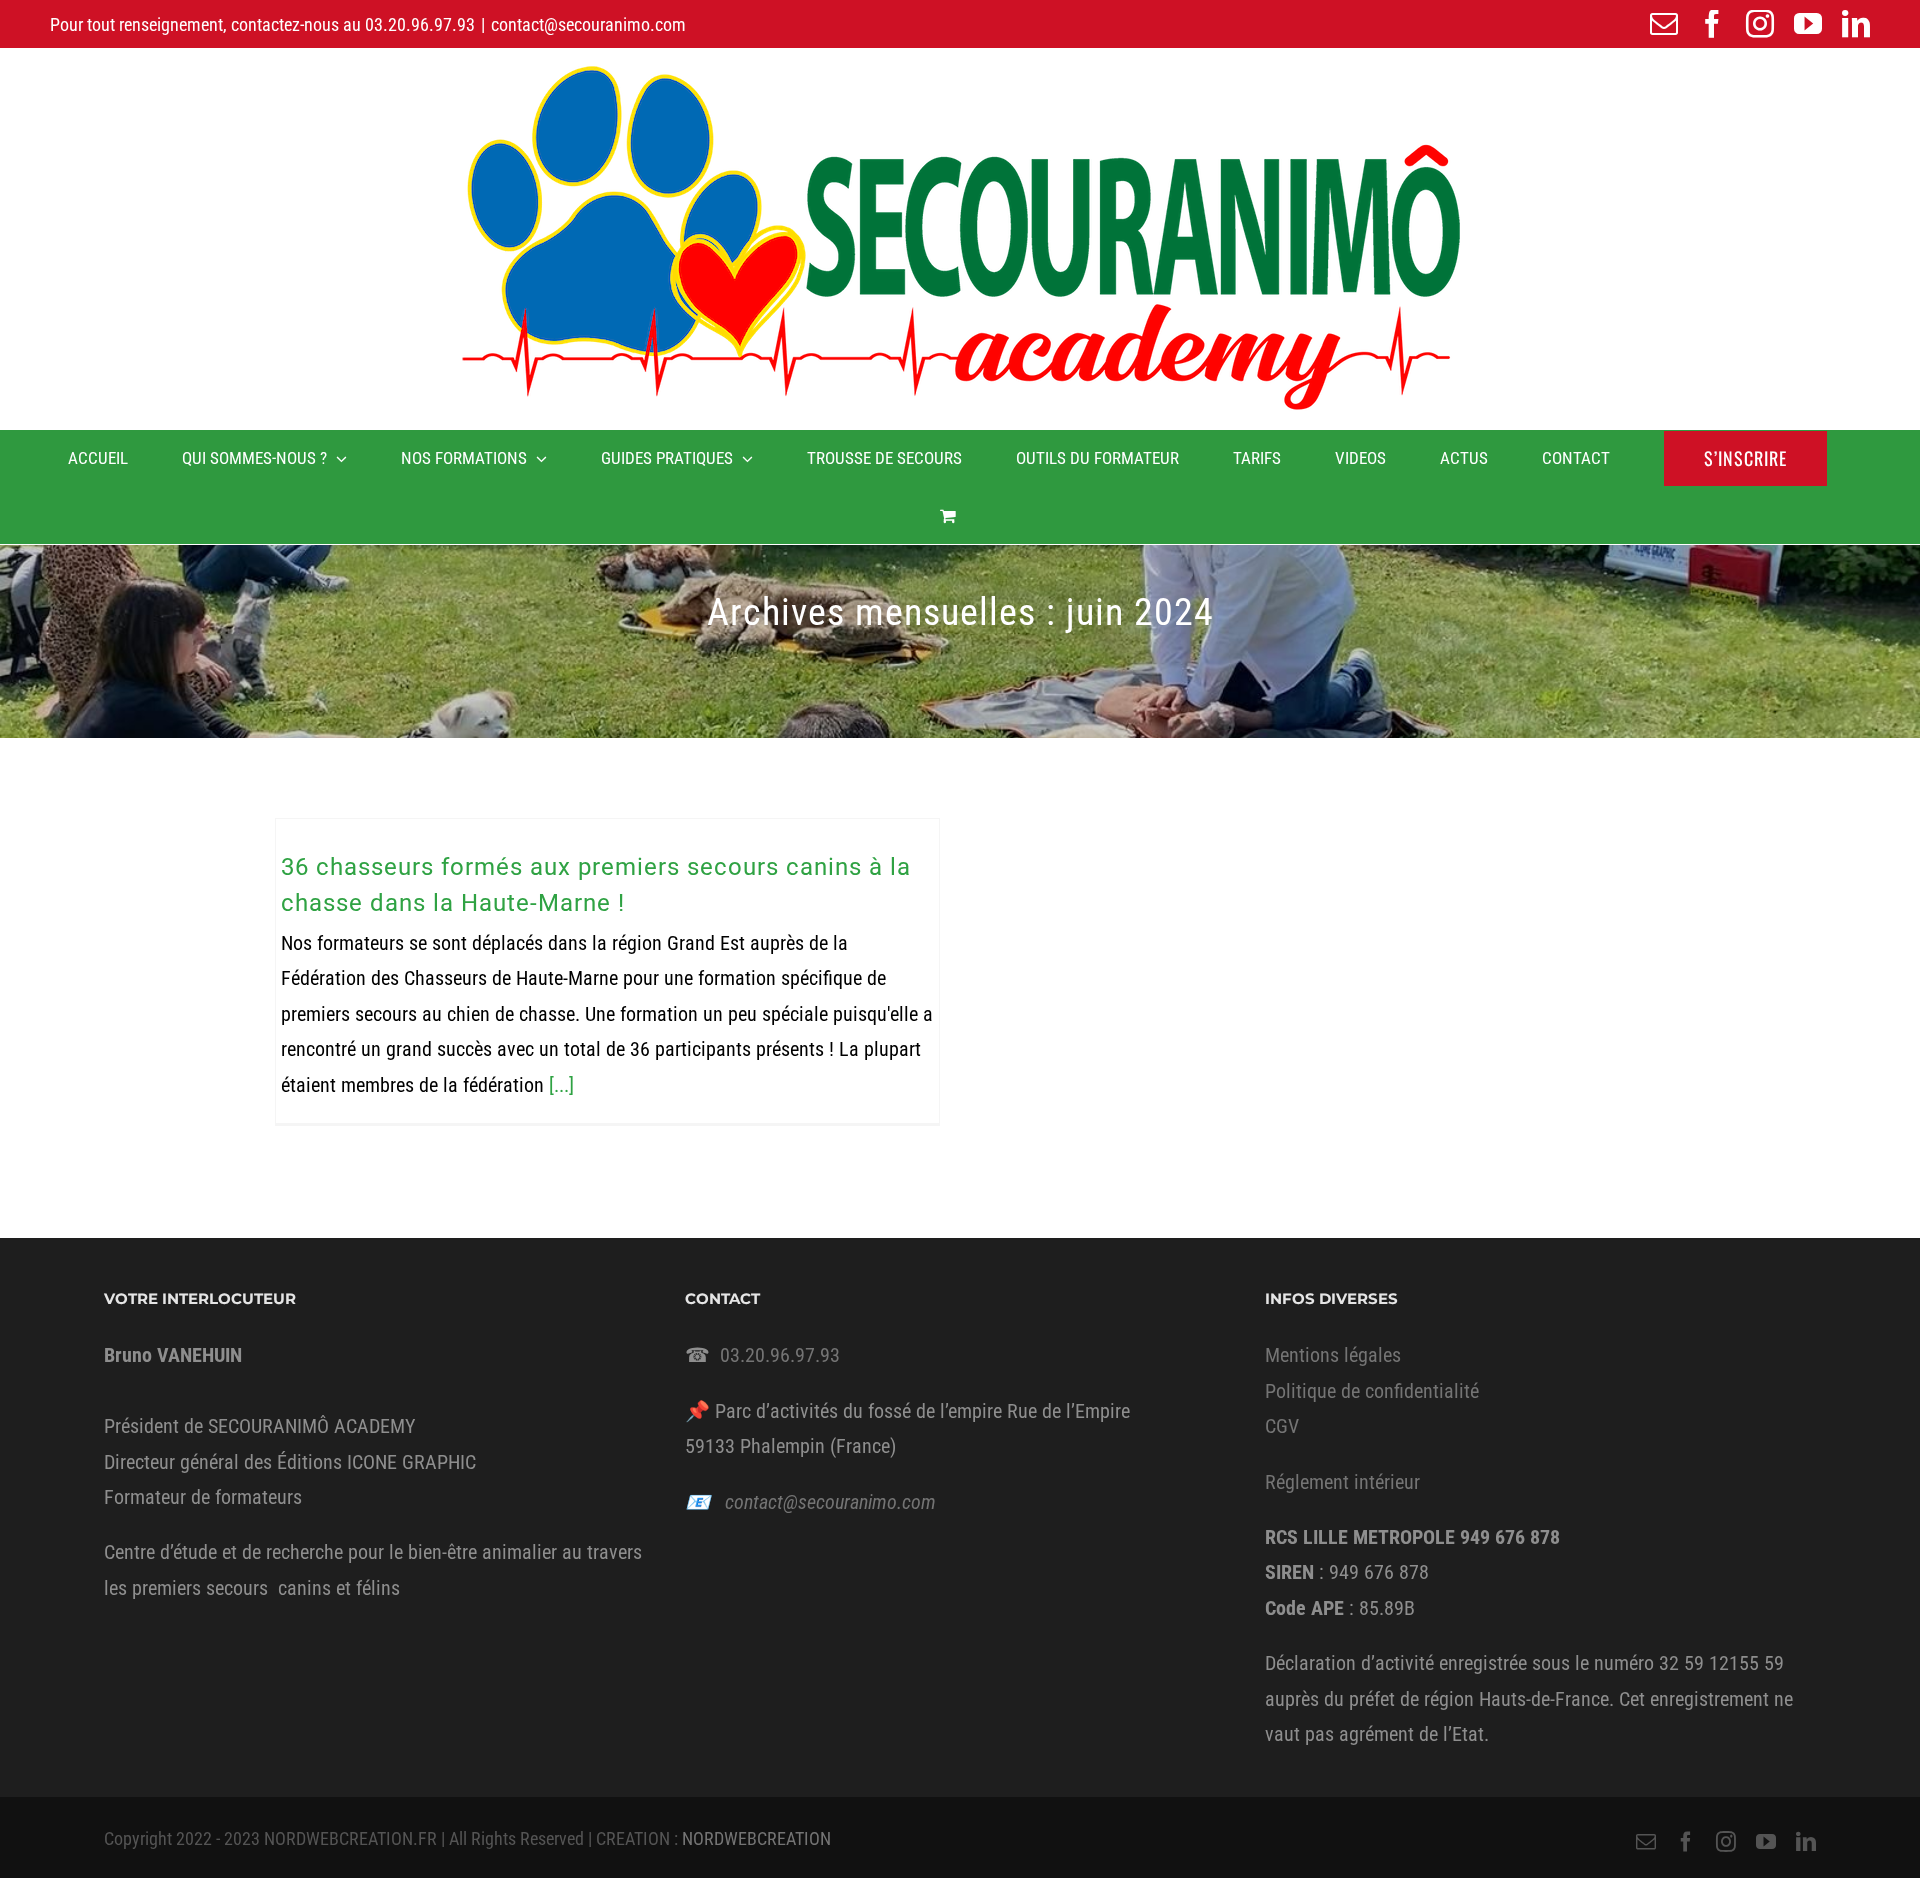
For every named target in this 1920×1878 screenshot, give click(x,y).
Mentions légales (1333, 1355)
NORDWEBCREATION (756, 1838)
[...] (561, 1085)
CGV (1282, 1426)
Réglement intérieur (1342, 1482)
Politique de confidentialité (1372, 1391)
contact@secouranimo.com (588, 24)
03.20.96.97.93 (420, 24)
